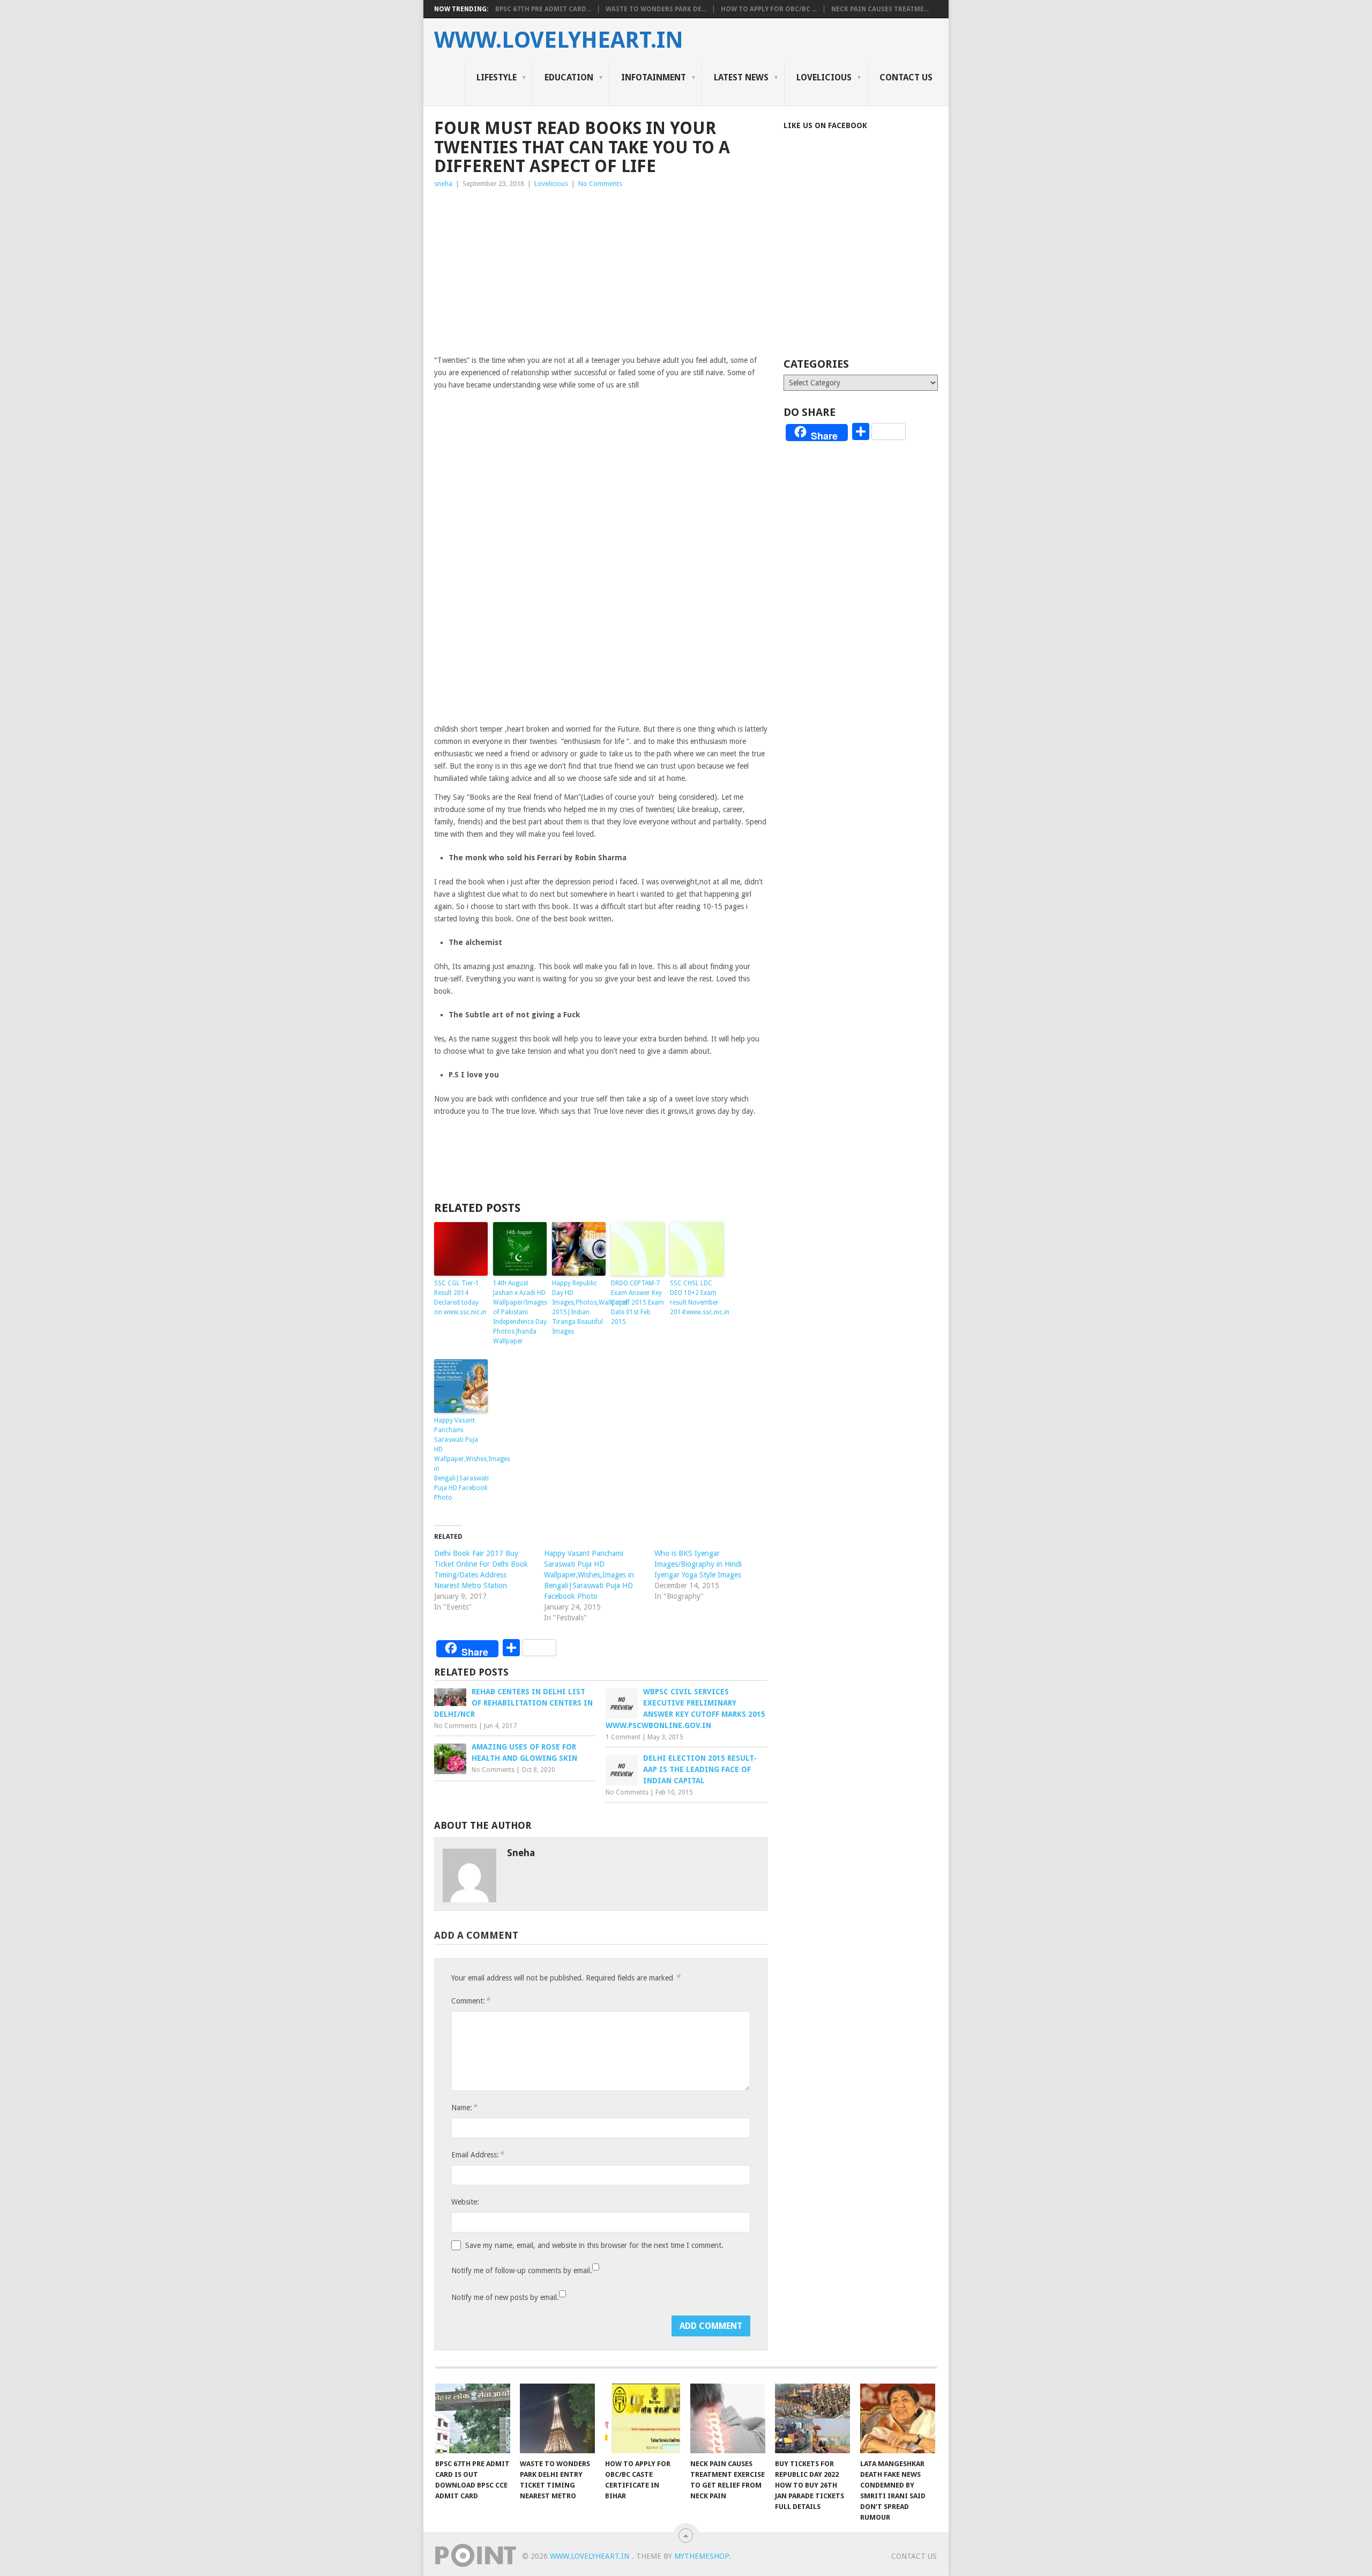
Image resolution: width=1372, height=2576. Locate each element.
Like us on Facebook (825, 125)
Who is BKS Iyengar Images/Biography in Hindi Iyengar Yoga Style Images (698, 1564)
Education (569, 77)
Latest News (741, 77)
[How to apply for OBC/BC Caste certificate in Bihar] (643, 2418)
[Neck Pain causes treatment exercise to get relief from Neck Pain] (728, 2418)
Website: (465, 2202)
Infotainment (654, 77)
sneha (443, 184)
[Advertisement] (601, 270)
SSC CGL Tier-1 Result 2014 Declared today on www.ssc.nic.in (460, 1298)
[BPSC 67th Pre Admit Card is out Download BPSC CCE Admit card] (473, 2418)
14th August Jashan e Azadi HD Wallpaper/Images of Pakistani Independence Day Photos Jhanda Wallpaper (520, 1312)
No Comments (600, 184)
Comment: (471, 2001)
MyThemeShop (702, 2556)
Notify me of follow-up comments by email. (522, 2270)
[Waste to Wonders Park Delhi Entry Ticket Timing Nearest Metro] (557, 2418)
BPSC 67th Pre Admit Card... (543, 9)
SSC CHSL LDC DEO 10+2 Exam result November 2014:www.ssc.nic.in (697, 1298)
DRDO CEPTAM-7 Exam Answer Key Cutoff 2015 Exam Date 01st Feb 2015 (637, 1302)
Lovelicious (824, 77)
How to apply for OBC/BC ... (769, 9)
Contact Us (906, 77)
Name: (464, 2107)
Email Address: (478, 2154)
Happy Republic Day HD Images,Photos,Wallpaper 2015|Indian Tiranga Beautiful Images (579, 1307)
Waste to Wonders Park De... (656, 9)
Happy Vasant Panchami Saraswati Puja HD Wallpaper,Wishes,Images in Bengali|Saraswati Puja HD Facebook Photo (461, 1459)
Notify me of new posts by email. (505, 2297)
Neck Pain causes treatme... (880, 9)
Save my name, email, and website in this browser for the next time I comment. (594, 2245)
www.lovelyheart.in (559, 40)
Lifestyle (497, 77)
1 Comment (623, 1737)
